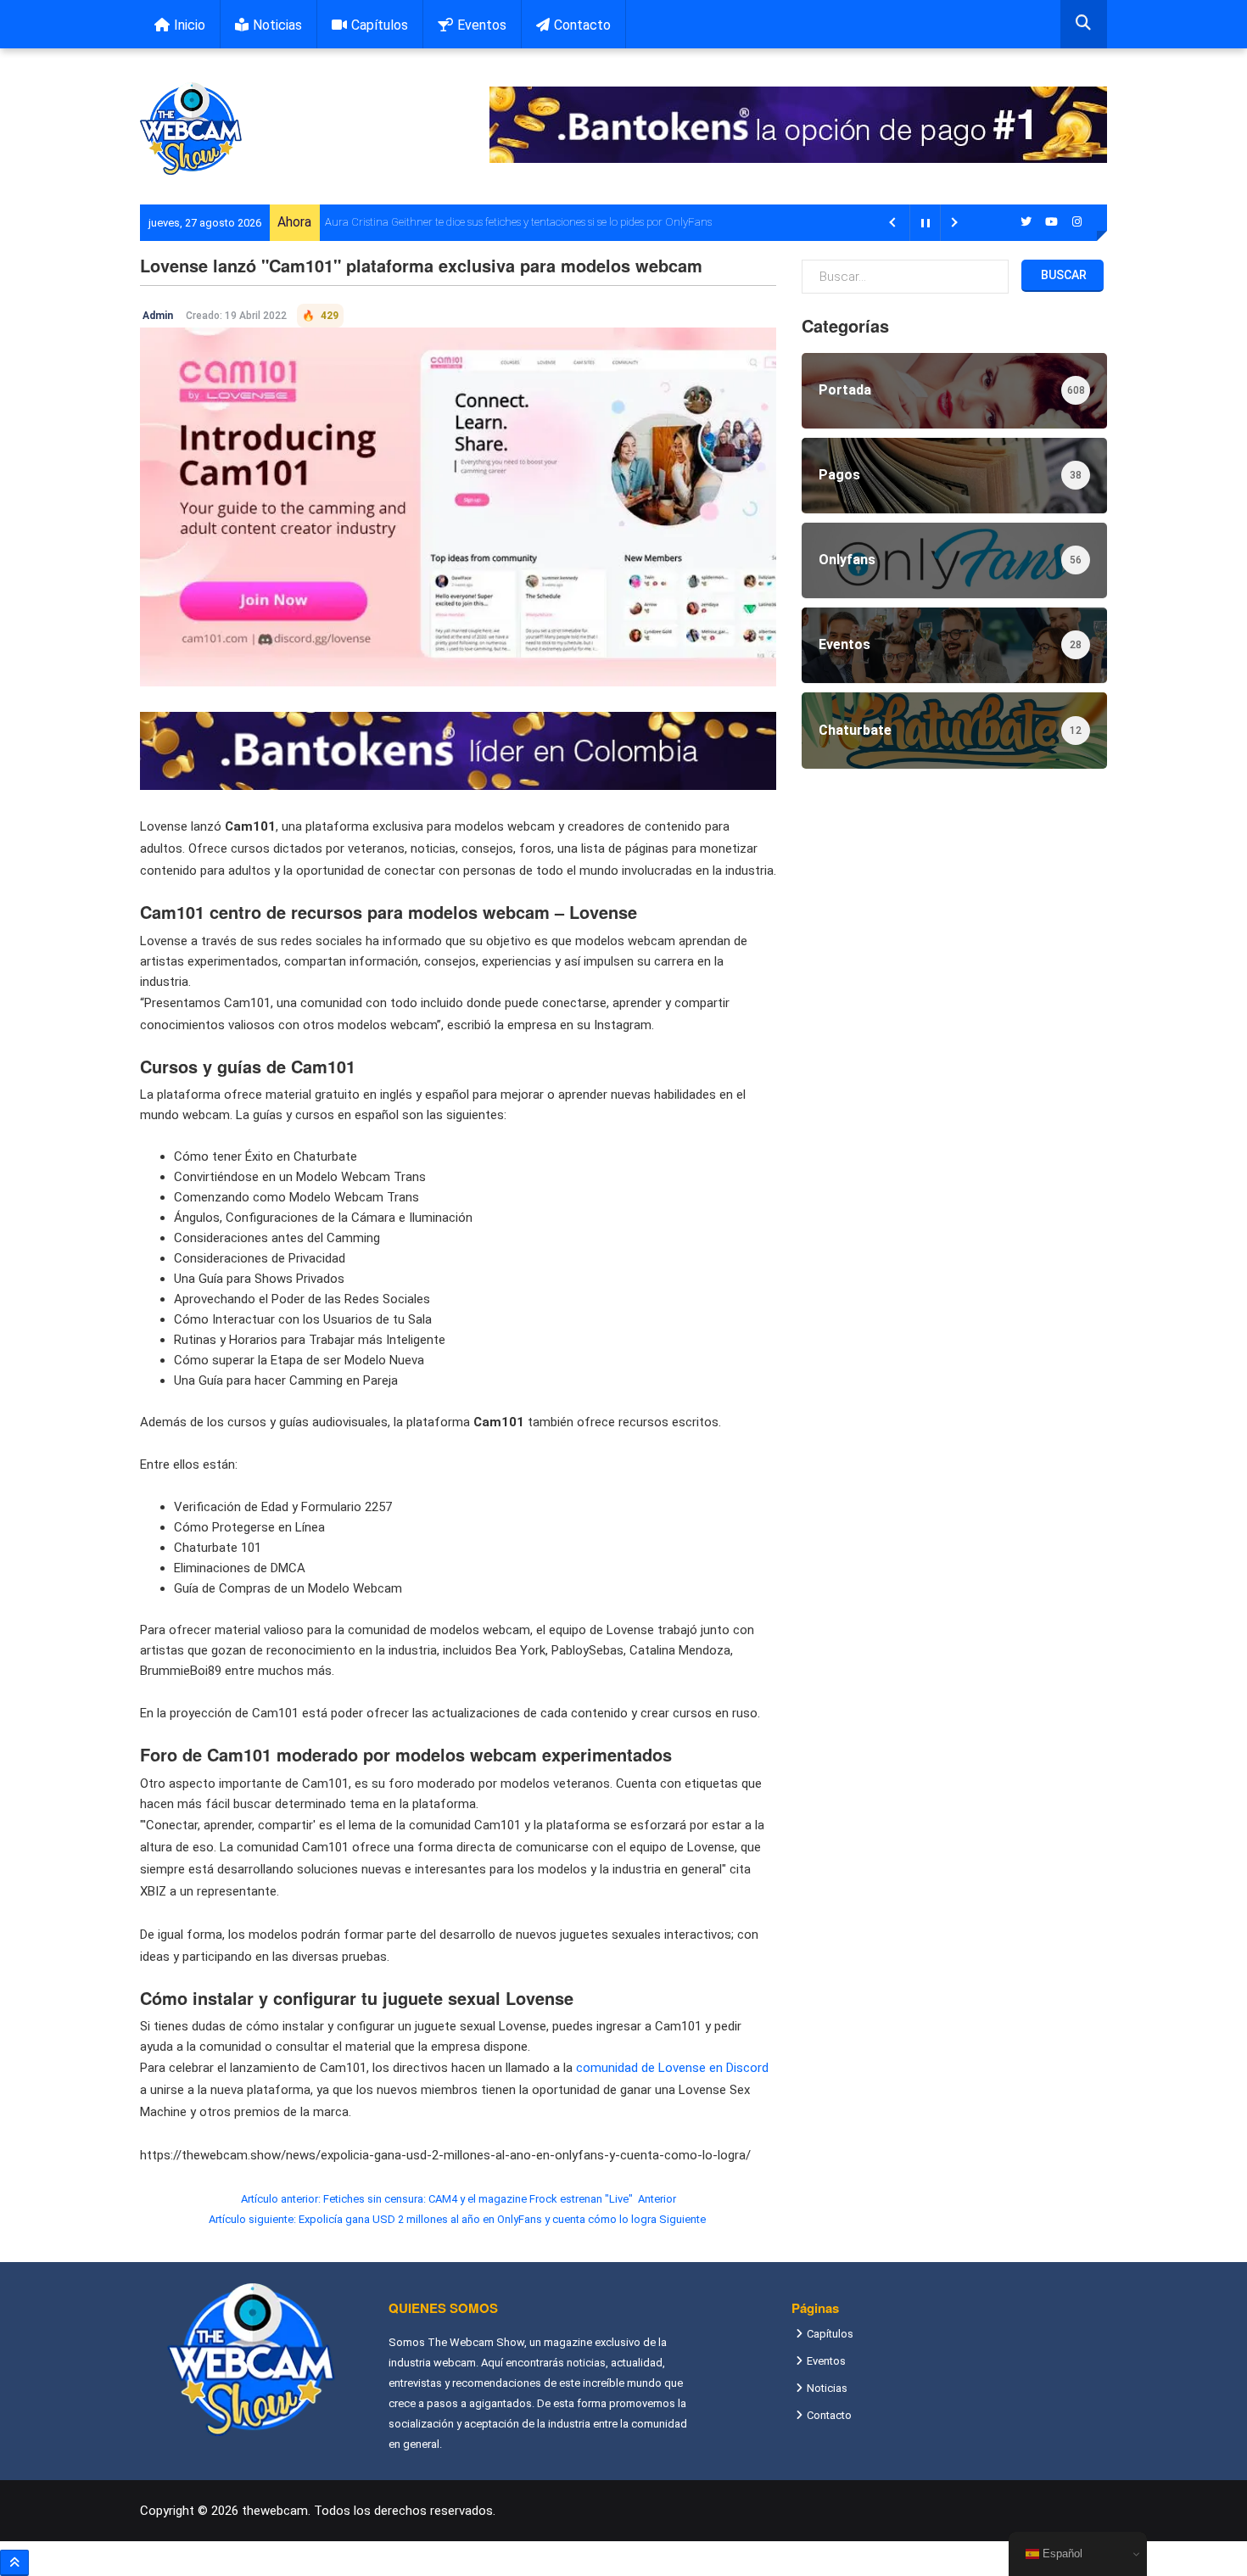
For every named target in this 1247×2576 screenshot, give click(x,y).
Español (1061, 2554)
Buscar (1062, 275)
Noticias (277, 25)
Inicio (190, 25)
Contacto (582, 25)
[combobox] (1084, 24)
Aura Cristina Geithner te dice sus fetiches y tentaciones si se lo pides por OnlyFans (518, 222)
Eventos (482, 25)
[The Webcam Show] (191, 129)
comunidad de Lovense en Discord (672, 2068)
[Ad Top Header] (798, 125)
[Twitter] (1026, 222)
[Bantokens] (458, 750)
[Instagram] (1077, 222)
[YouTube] (1052, 222)
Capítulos (380, 25)
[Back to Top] (14, 2563)
